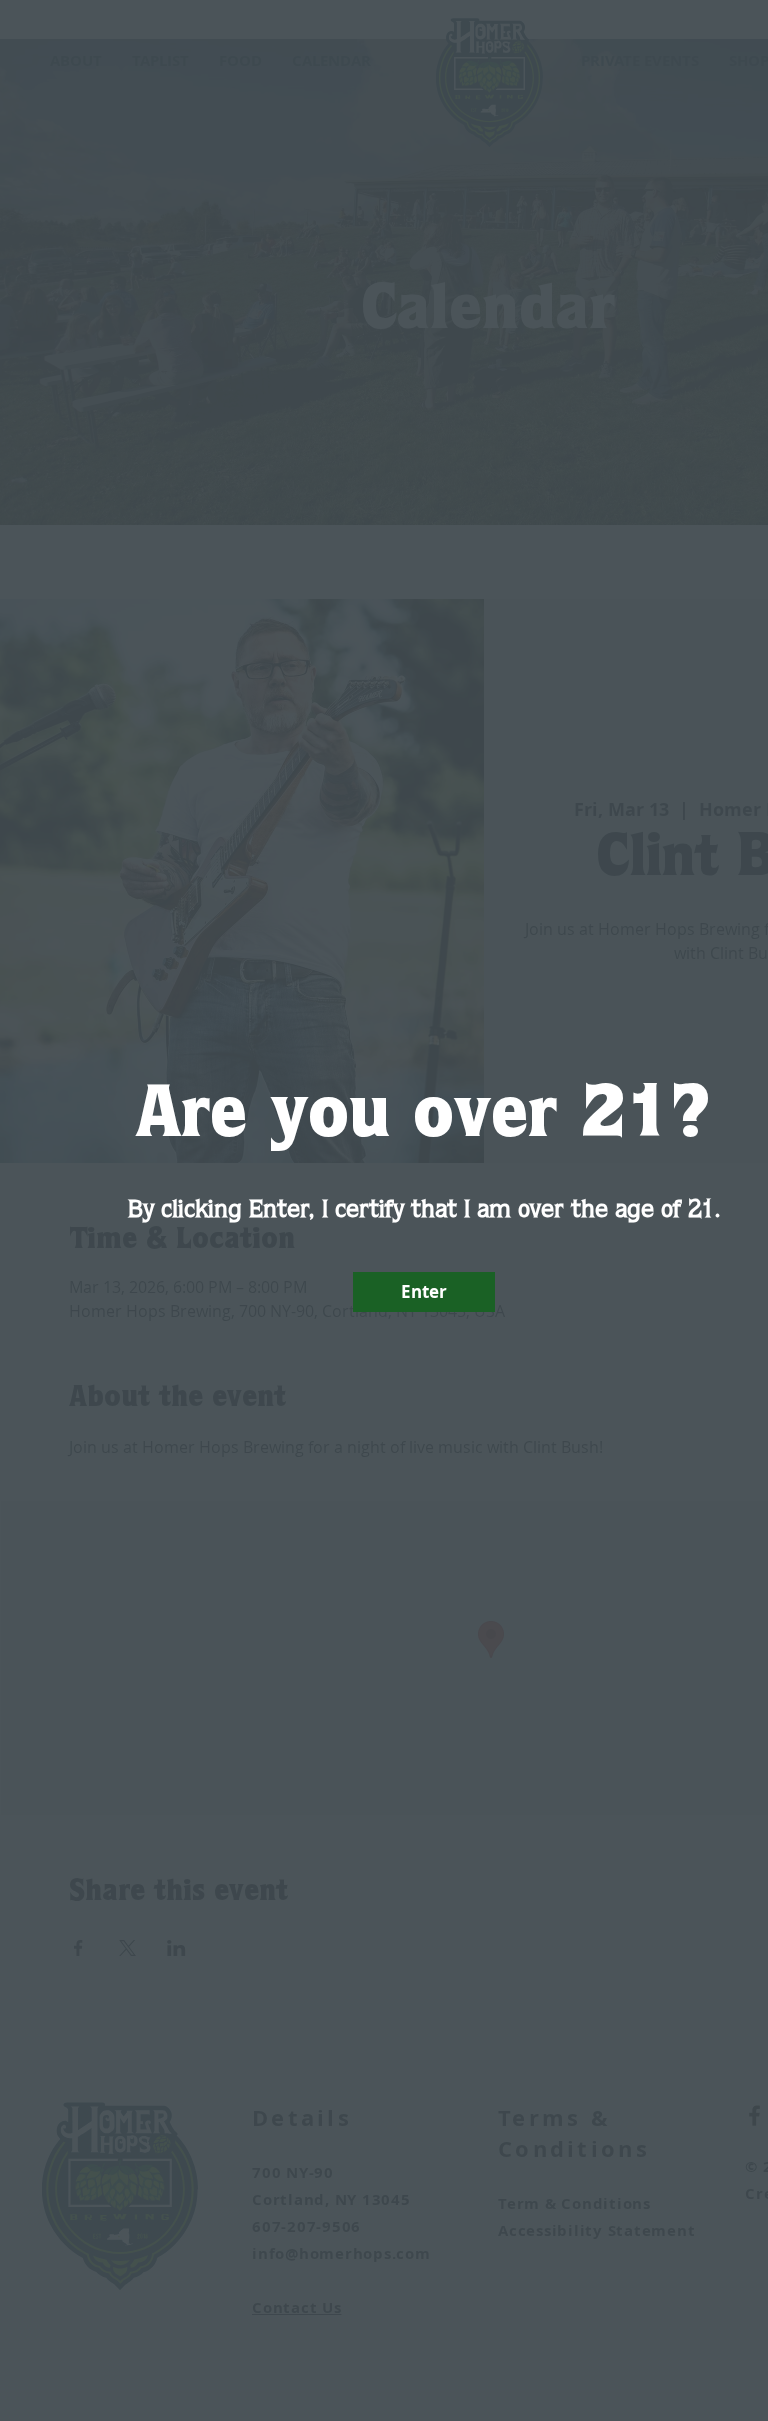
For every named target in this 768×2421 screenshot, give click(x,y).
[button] (424, 1292)
